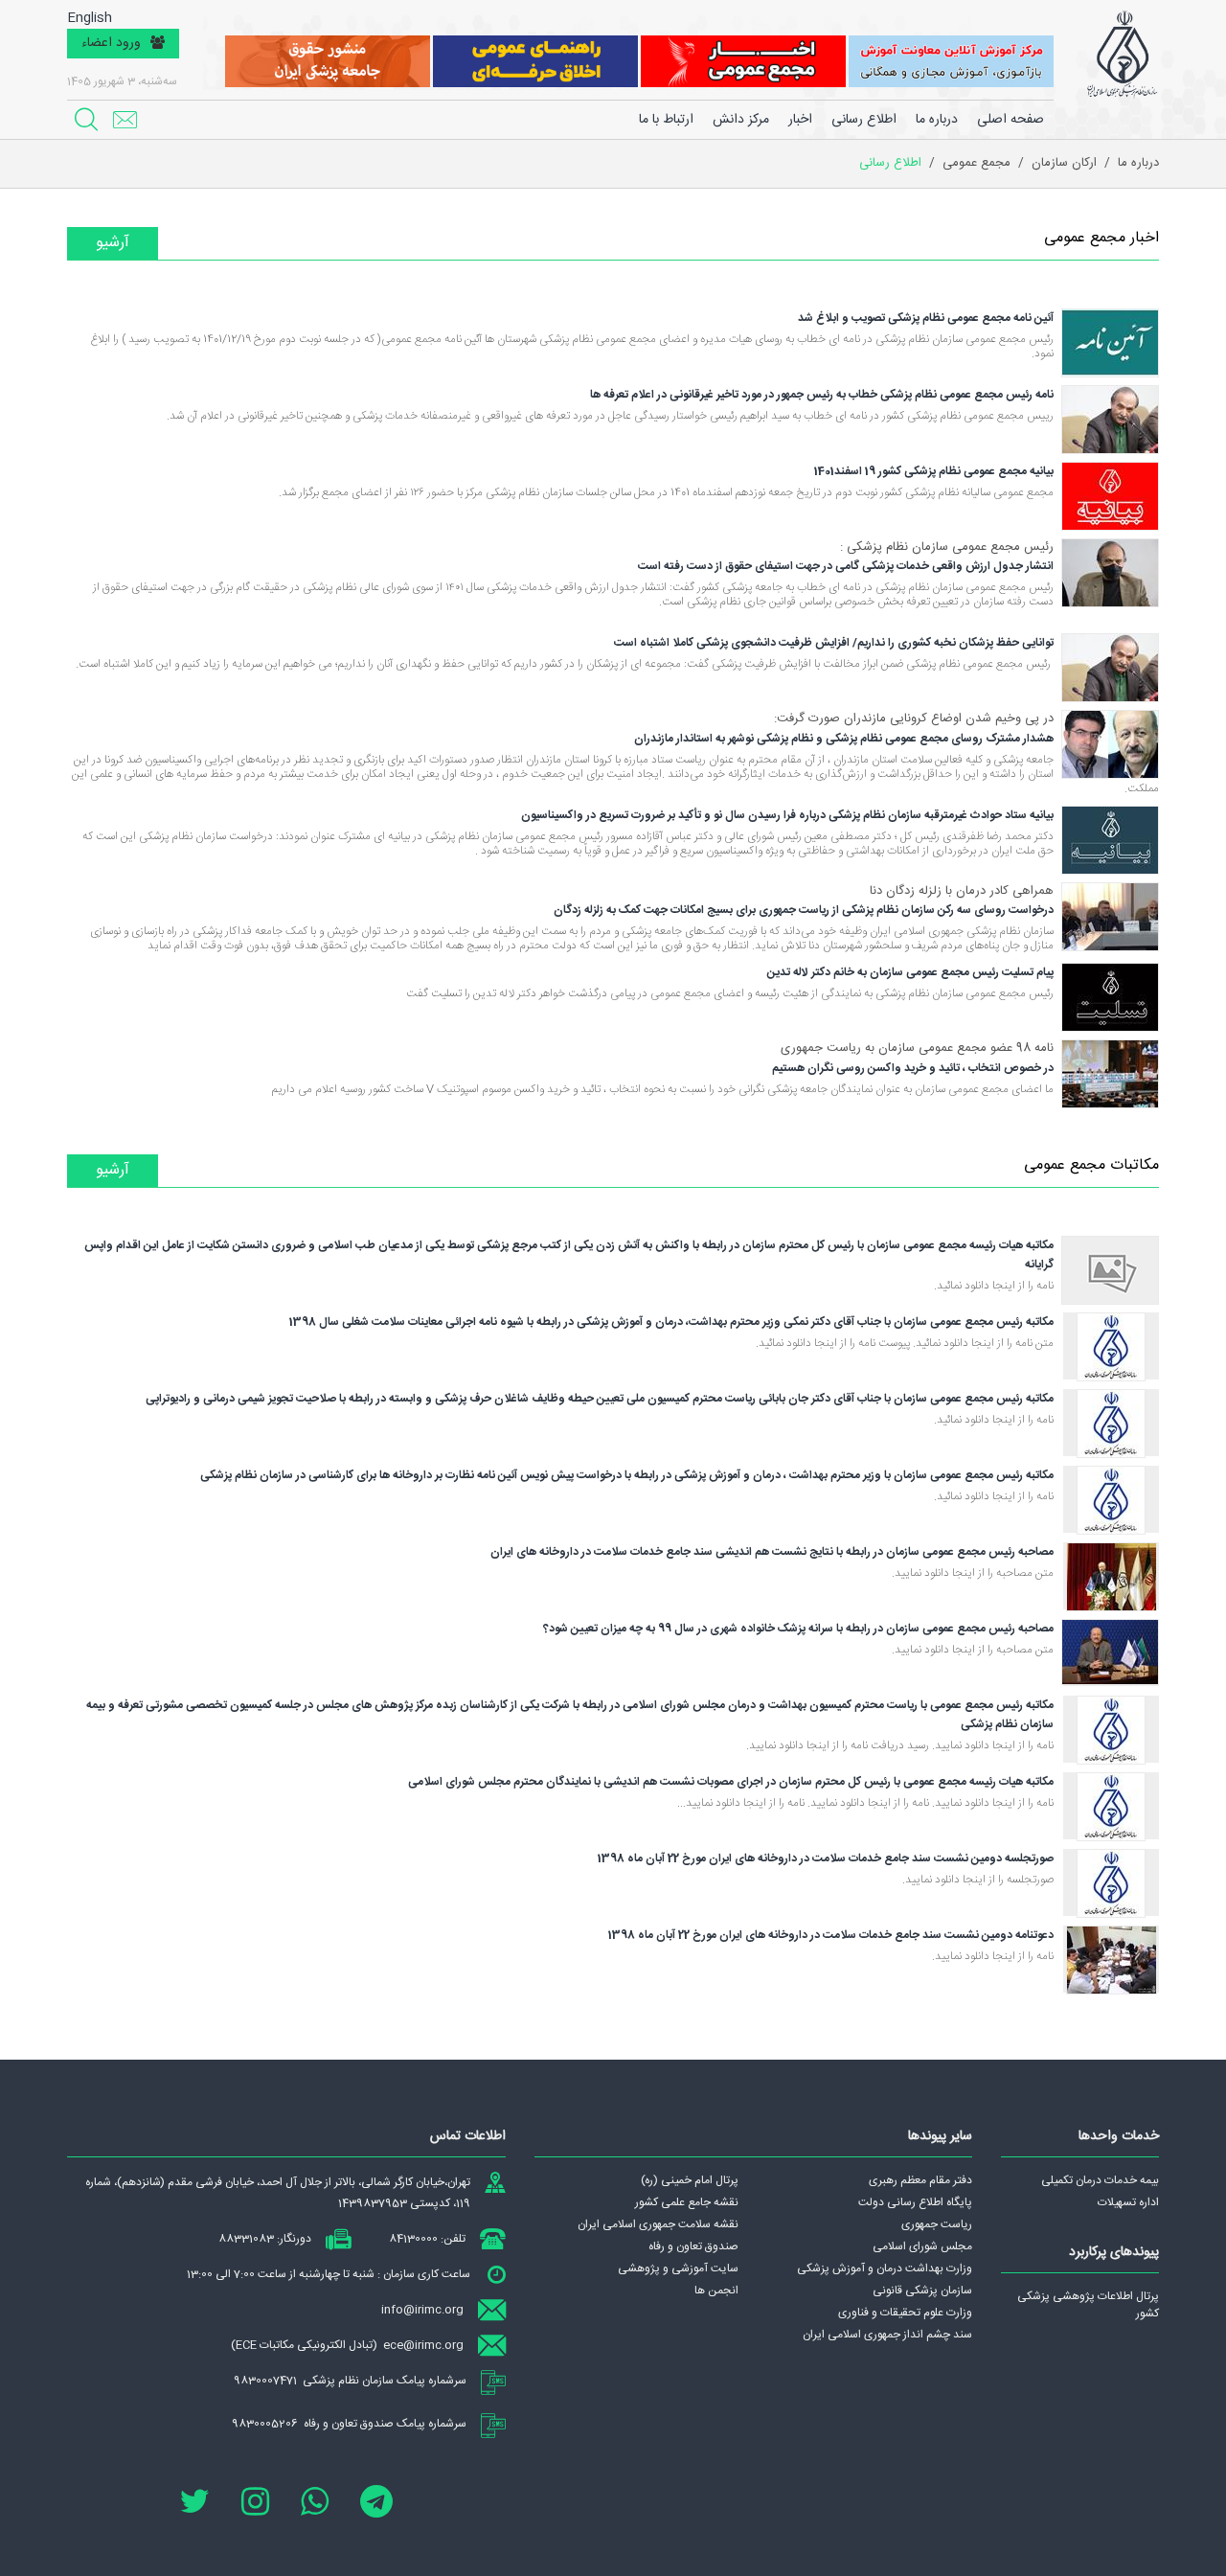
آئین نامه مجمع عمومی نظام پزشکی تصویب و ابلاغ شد (926, 318)
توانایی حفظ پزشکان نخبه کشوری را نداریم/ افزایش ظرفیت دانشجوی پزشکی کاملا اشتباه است (834, 643)
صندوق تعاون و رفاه (693, 2246)
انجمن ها (716, 2291)
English (90, 19)
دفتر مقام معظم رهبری (920, 2180)
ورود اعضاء (111, 43)
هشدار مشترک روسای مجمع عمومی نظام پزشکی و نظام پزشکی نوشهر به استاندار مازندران (844, 739)
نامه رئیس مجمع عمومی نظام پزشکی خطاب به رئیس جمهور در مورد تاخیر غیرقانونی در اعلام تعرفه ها (822, 395)
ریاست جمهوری (937, 2224)
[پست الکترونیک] (125, 120)
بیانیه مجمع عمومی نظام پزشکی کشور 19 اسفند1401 (934, 471)
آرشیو (113, 243)
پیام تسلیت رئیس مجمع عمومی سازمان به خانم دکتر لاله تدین (910, 972)
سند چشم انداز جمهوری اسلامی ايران (887, 2335)
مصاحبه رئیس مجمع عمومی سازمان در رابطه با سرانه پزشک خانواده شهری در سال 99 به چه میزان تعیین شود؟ (798, 1629)
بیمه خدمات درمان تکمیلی (1100, 2180)
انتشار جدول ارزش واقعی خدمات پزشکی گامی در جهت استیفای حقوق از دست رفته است (846, 566)
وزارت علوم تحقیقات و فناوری (905, 2313)
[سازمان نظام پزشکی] (1122, 55)
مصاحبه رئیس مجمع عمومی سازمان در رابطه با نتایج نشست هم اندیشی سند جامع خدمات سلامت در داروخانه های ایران (772, 1552)
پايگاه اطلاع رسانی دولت (915, 2202)
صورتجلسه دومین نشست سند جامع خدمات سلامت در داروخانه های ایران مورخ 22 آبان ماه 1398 (826, 1858)
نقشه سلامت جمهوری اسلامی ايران (658, 2224)
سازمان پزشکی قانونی (922, 2291)
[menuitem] (937, 120)
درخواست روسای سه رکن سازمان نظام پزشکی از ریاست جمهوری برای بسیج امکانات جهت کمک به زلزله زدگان (804, 910)
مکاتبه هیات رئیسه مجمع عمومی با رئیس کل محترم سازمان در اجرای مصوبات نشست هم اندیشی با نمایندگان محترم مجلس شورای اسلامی (731, 1782)
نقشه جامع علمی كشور (687, 2202)
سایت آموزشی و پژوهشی (678, 2268)
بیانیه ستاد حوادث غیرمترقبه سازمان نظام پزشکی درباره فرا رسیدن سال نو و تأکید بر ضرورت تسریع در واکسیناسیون (787, 815)
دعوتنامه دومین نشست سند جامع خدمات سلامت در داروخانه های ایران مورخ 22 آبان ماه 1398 (831, 1935)
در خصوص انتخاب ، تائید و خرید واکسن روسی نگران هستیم (913, 1068)
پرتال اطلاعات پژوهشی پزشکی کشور (1088, 2305)
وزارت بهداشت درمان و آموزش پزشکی (885, 2268)
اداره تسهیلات (1128, 2202)
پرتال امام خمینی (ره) (690, 2180)
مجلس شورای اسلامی (922, 2246)
